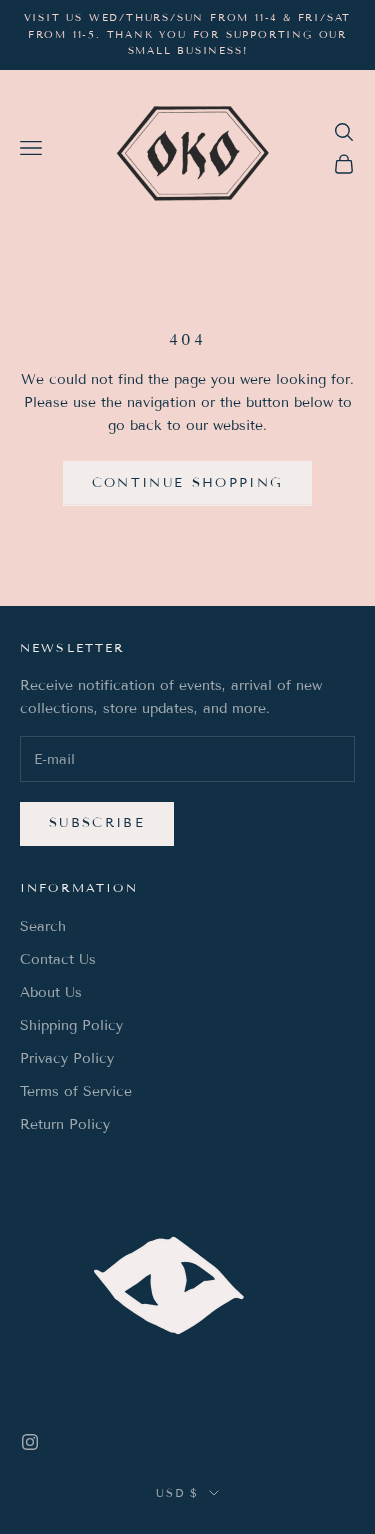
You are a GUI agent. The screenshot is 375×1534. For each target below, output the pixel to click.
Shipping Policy (71, 1025)
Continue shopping (188, 483)
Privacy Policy (67, 1058)
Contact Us (58, 959)
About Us (51, 992)
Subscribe (97, 823)
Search (43, 926)
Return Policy (65, 1124)
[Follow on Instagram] (30, 1442)
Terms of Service (76, 1091)
